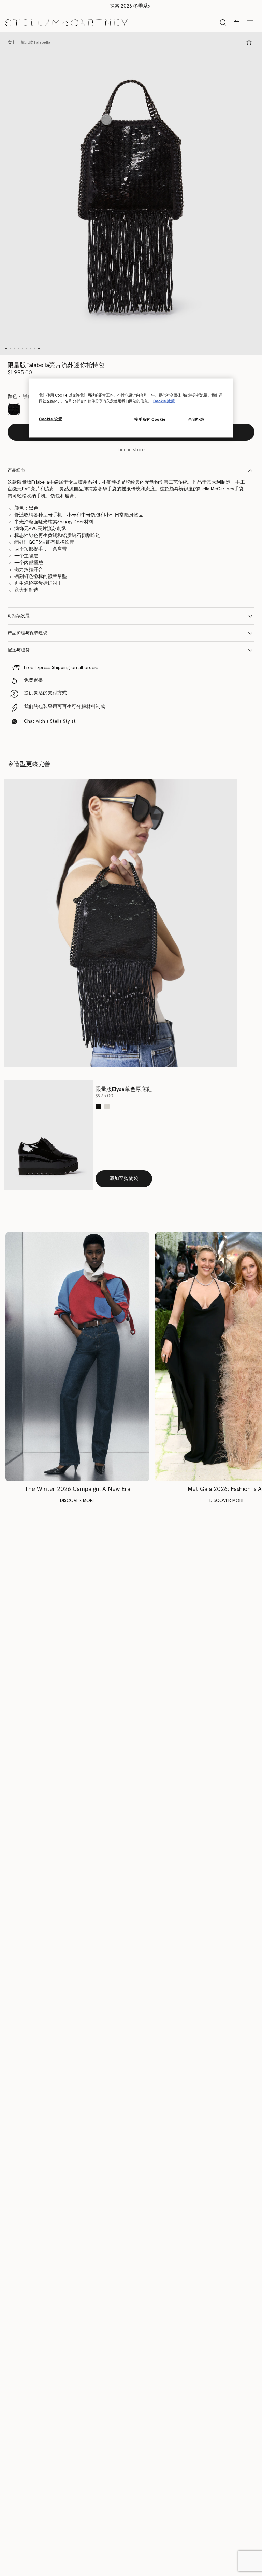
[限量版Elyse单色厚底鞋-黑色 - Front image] (48, 1135)
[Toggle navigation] (250, 22)
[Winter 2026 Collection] (77, 1357)
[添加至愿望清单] (249, 42)
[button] (131, 193)
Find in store (131, 450)
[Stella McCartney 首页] (67, 22)
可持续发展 (19, 616)
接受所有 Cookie (150, 420)
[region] (131, 408)
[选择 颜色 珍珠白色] (107, 1106)
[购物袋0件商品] (237, 23)
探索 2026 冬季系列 (131, 6)
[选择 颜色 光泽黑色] (98, 1106)
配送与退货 (19, 650)
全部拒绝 (196, 420)
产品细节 (16, 470)
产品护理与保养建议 (27, 633)
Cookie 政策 (164, 401)
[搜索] (223, 22)
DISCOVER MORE (78, 1501)
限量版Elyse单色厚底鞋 (124, 1089)
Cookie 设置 (50, 419)
